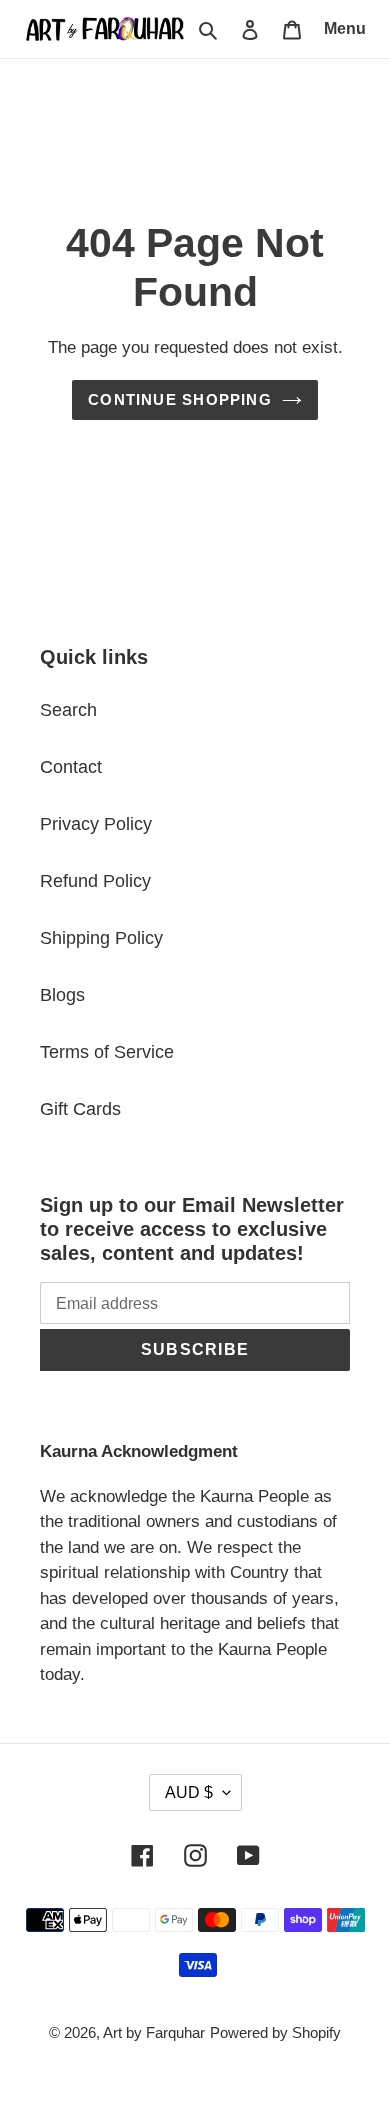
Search (68, 710)
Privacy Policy (96, 824)
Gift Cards (80, 1109)
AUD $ (189, 1792)
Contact (71, 767)
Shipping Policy (101, 938)
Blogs (62, 995)
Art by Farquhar (154, 2032)
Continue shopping (180, 399)
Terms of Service (107, 1052)
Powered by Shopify (275, 2032)
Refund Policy (95, 881)
